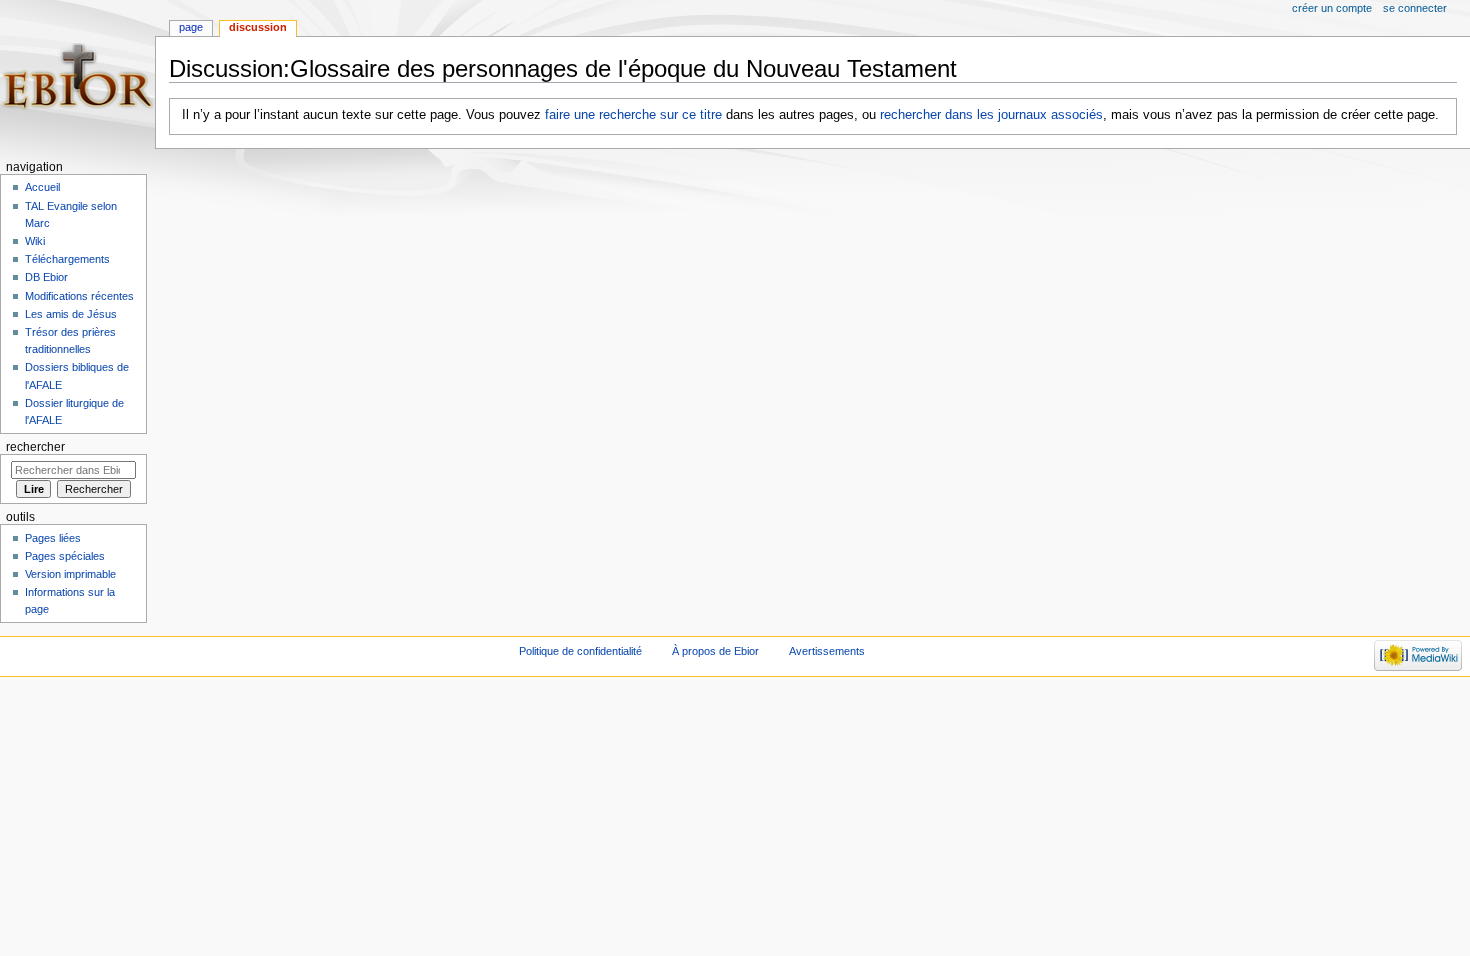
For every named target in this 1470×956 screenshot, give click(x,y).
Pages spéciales (65, 556)
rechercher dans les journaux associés (991, 115)
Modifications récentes (79, 296)
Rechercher (35, 447)
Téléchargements (67, 259)
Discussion (258, 27)
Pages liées (53, 538)
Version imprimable (70, 574)
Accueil (42, 187)
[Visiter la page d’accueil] (77, 77)
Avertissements (827, 651)
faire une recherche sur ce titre (633, 115)
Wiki (35, 241)
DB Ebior (46, 277)
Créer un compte (1332, 8)
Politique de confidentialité (580, 651)
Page (191, 27)
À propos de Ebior (715, 651)
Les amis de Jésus (71, 314)
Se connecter (1415, 8)
